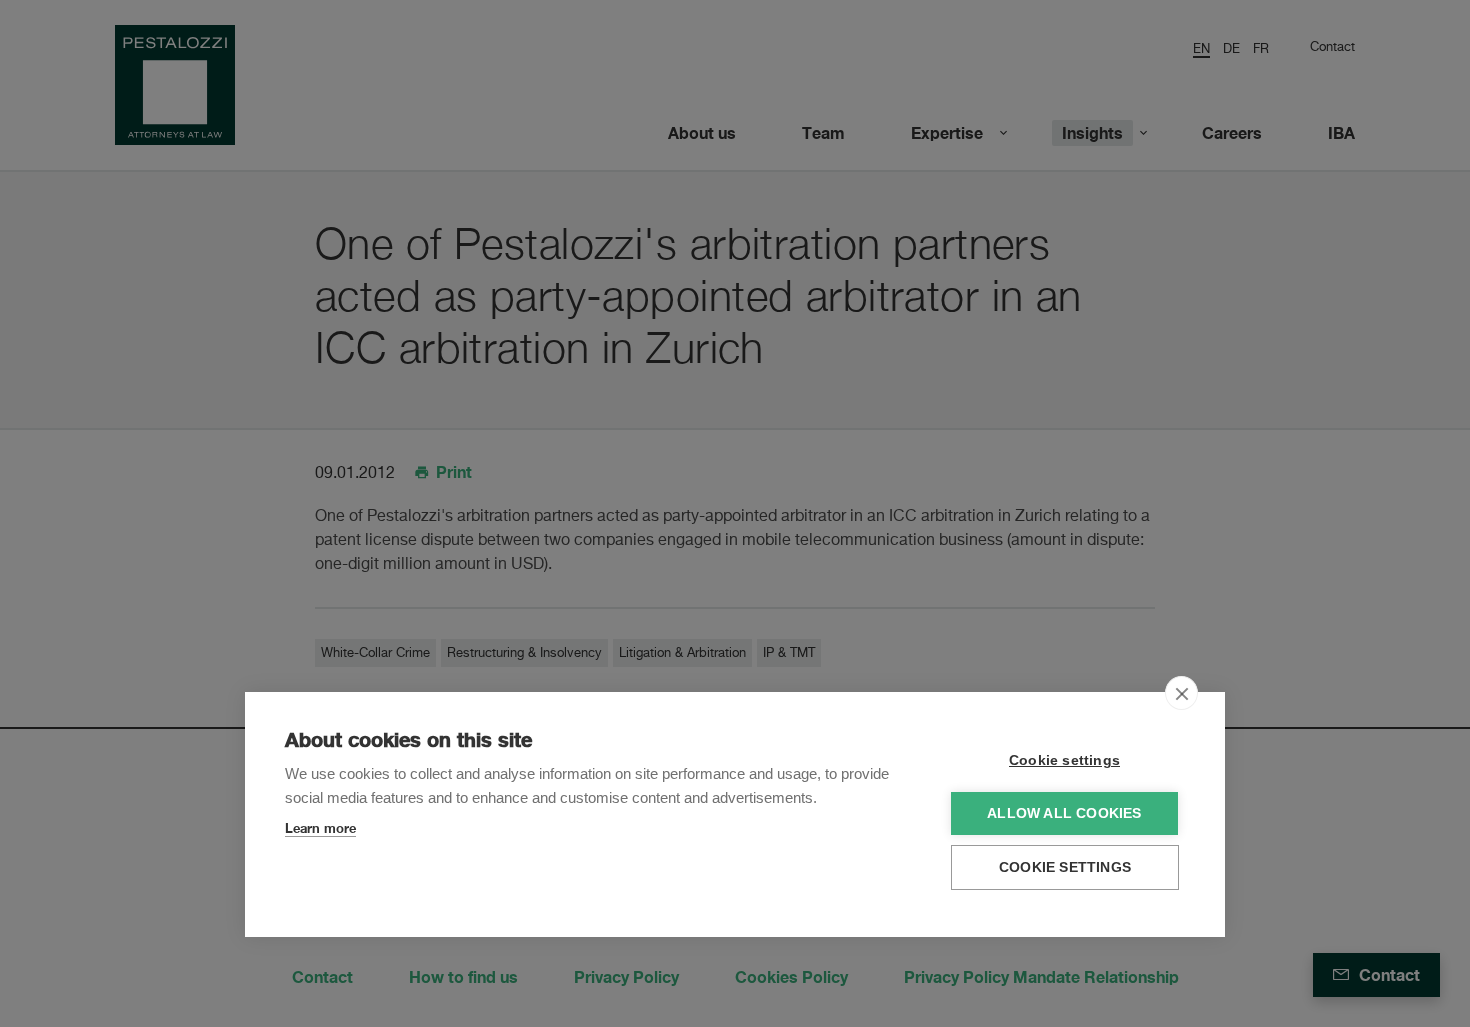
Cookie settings (1064, 760)
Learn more (320, 828)
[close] (1181, 693)
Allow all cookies (1064, 813)
